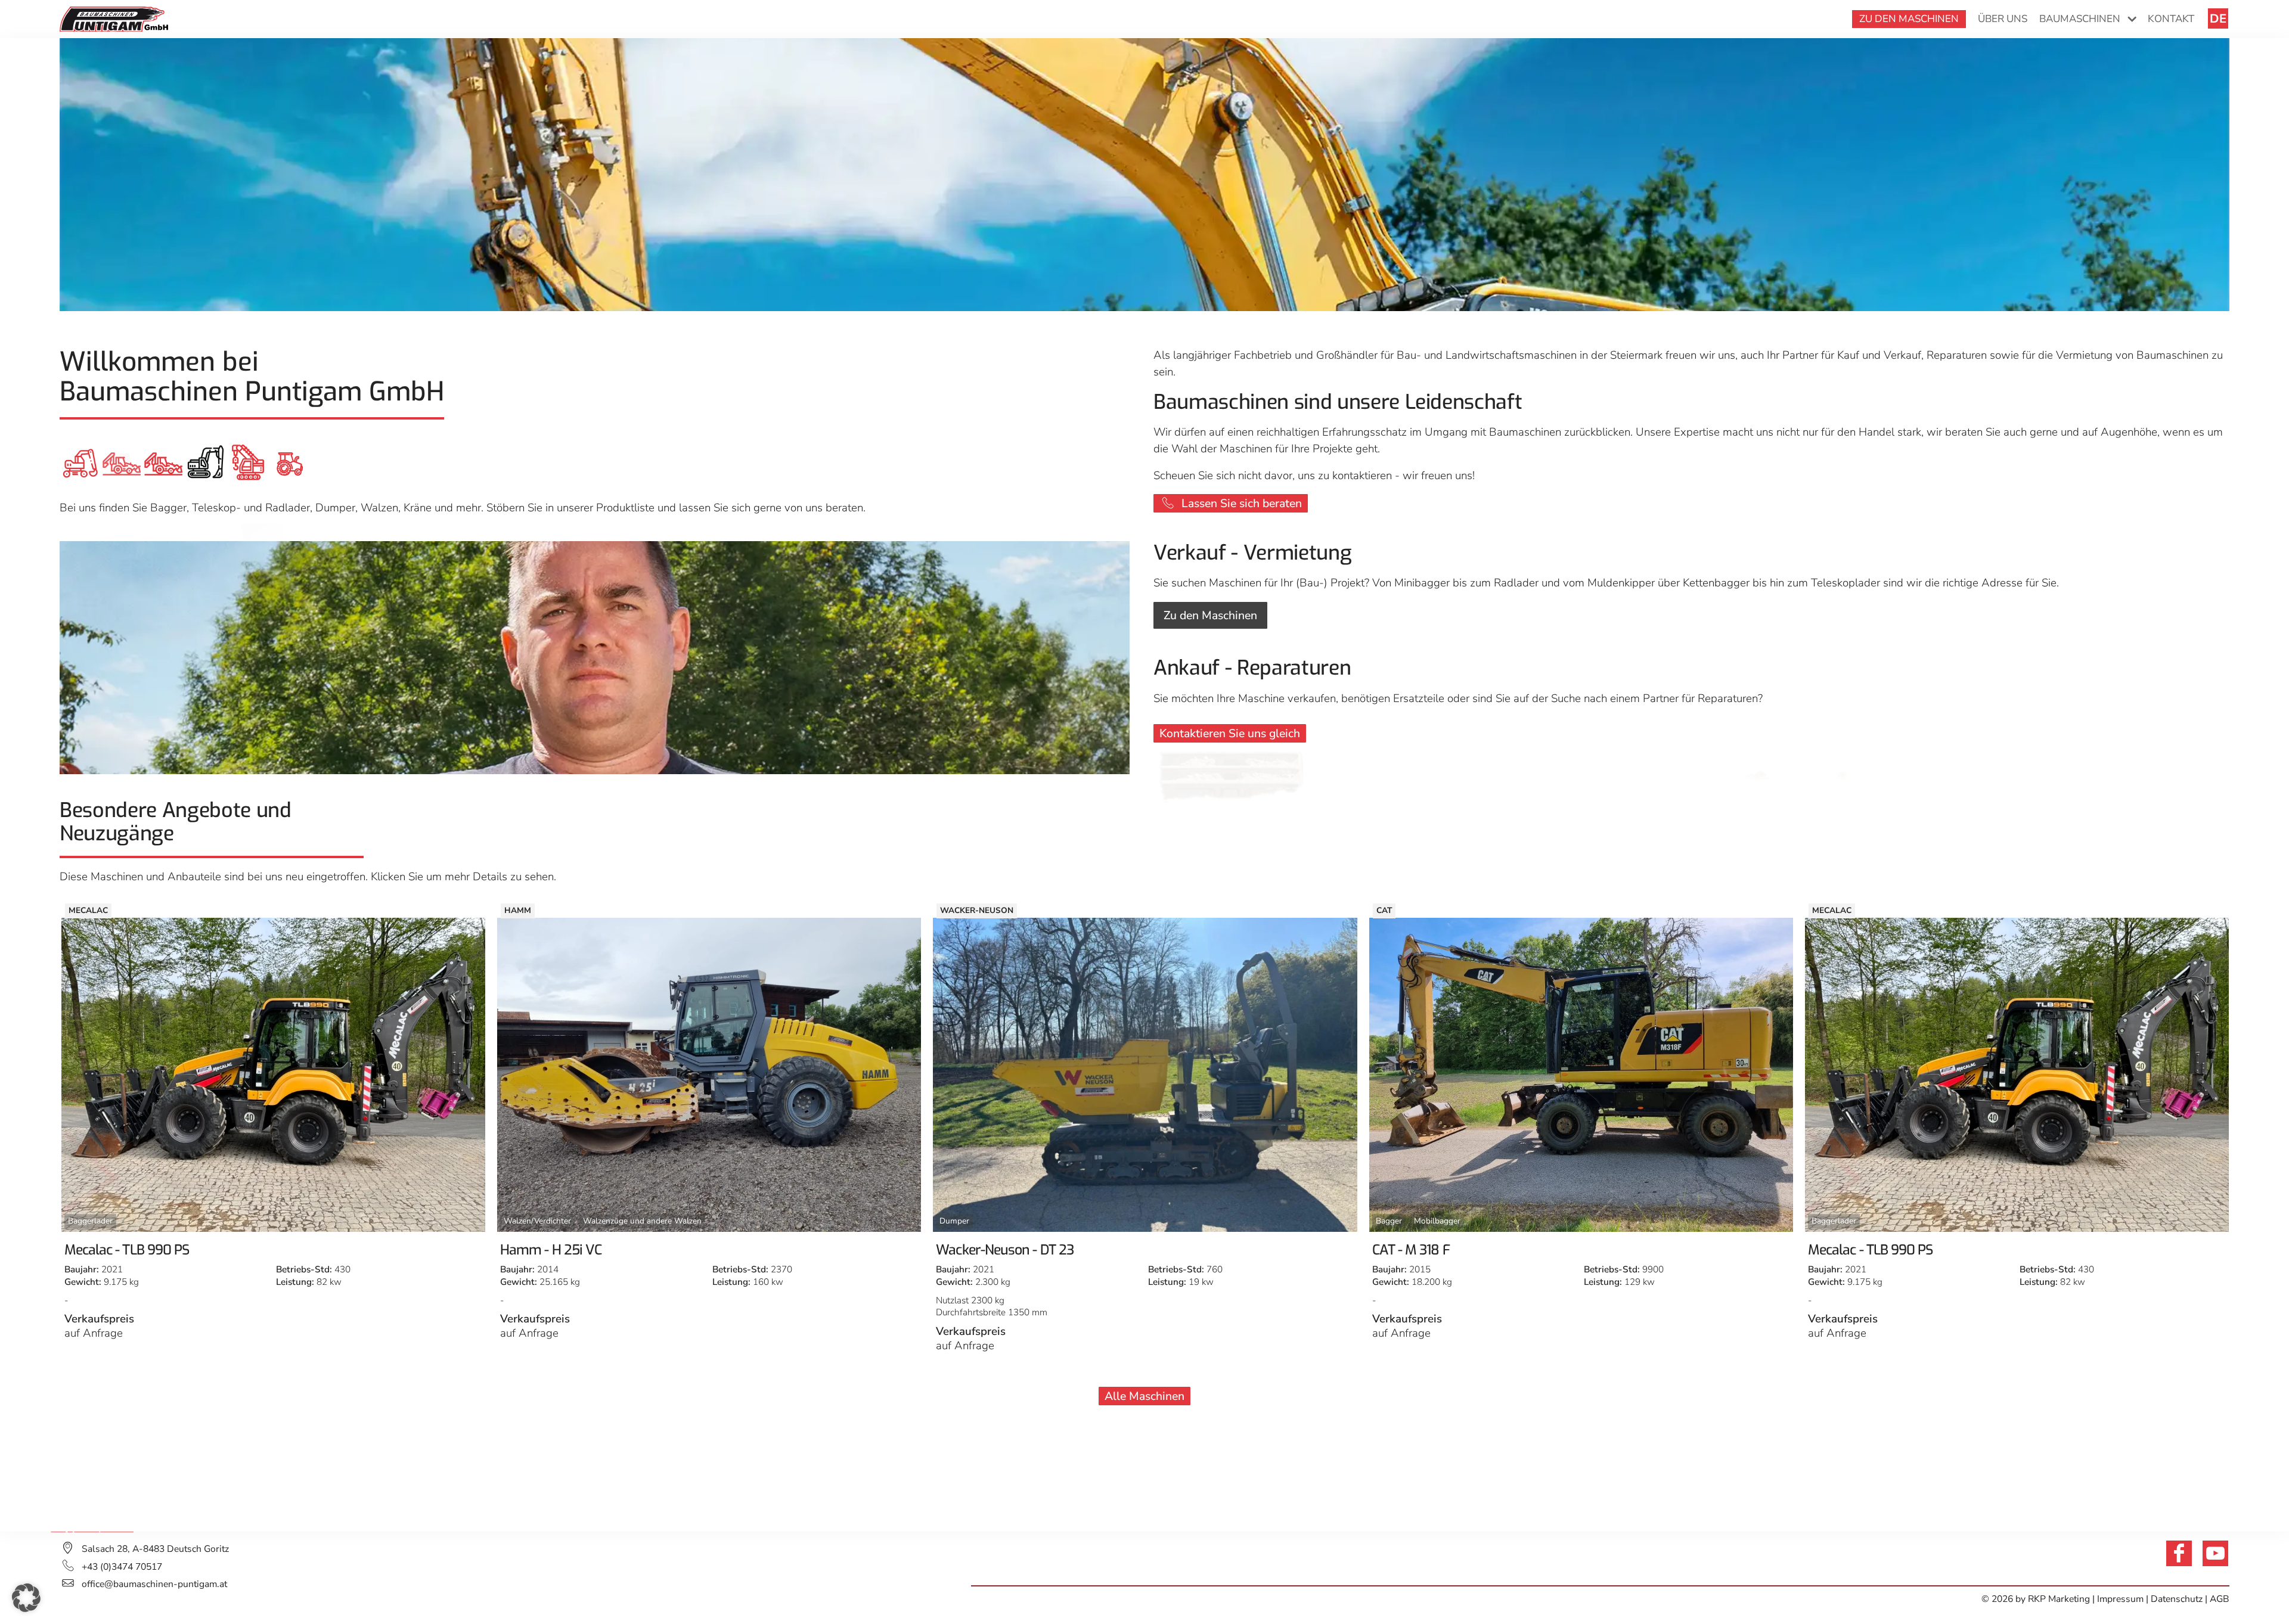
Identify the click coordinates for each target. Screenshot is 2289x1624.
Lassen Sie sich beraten (1242, 503)
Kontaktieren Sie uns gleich (1230, 733)
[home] (114, 18)
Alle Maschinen (1144, 1396)
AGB (2220, 1599)
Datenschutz (2177, 1599)
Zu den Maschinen (1210, 615)
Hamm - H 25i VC (114, 1250)
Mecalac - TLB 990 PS (1434, 1250)
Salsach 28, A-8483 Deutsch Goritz (155, 1549)
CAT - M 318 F (975, 1250)
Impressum (2121, 1599)
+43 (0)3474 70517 (122, 1567)
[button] (26, 1598)
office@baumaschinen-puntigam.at (154, 1584)
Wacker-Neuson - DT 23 (568, 1250)
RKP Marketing (2059, 1599)
